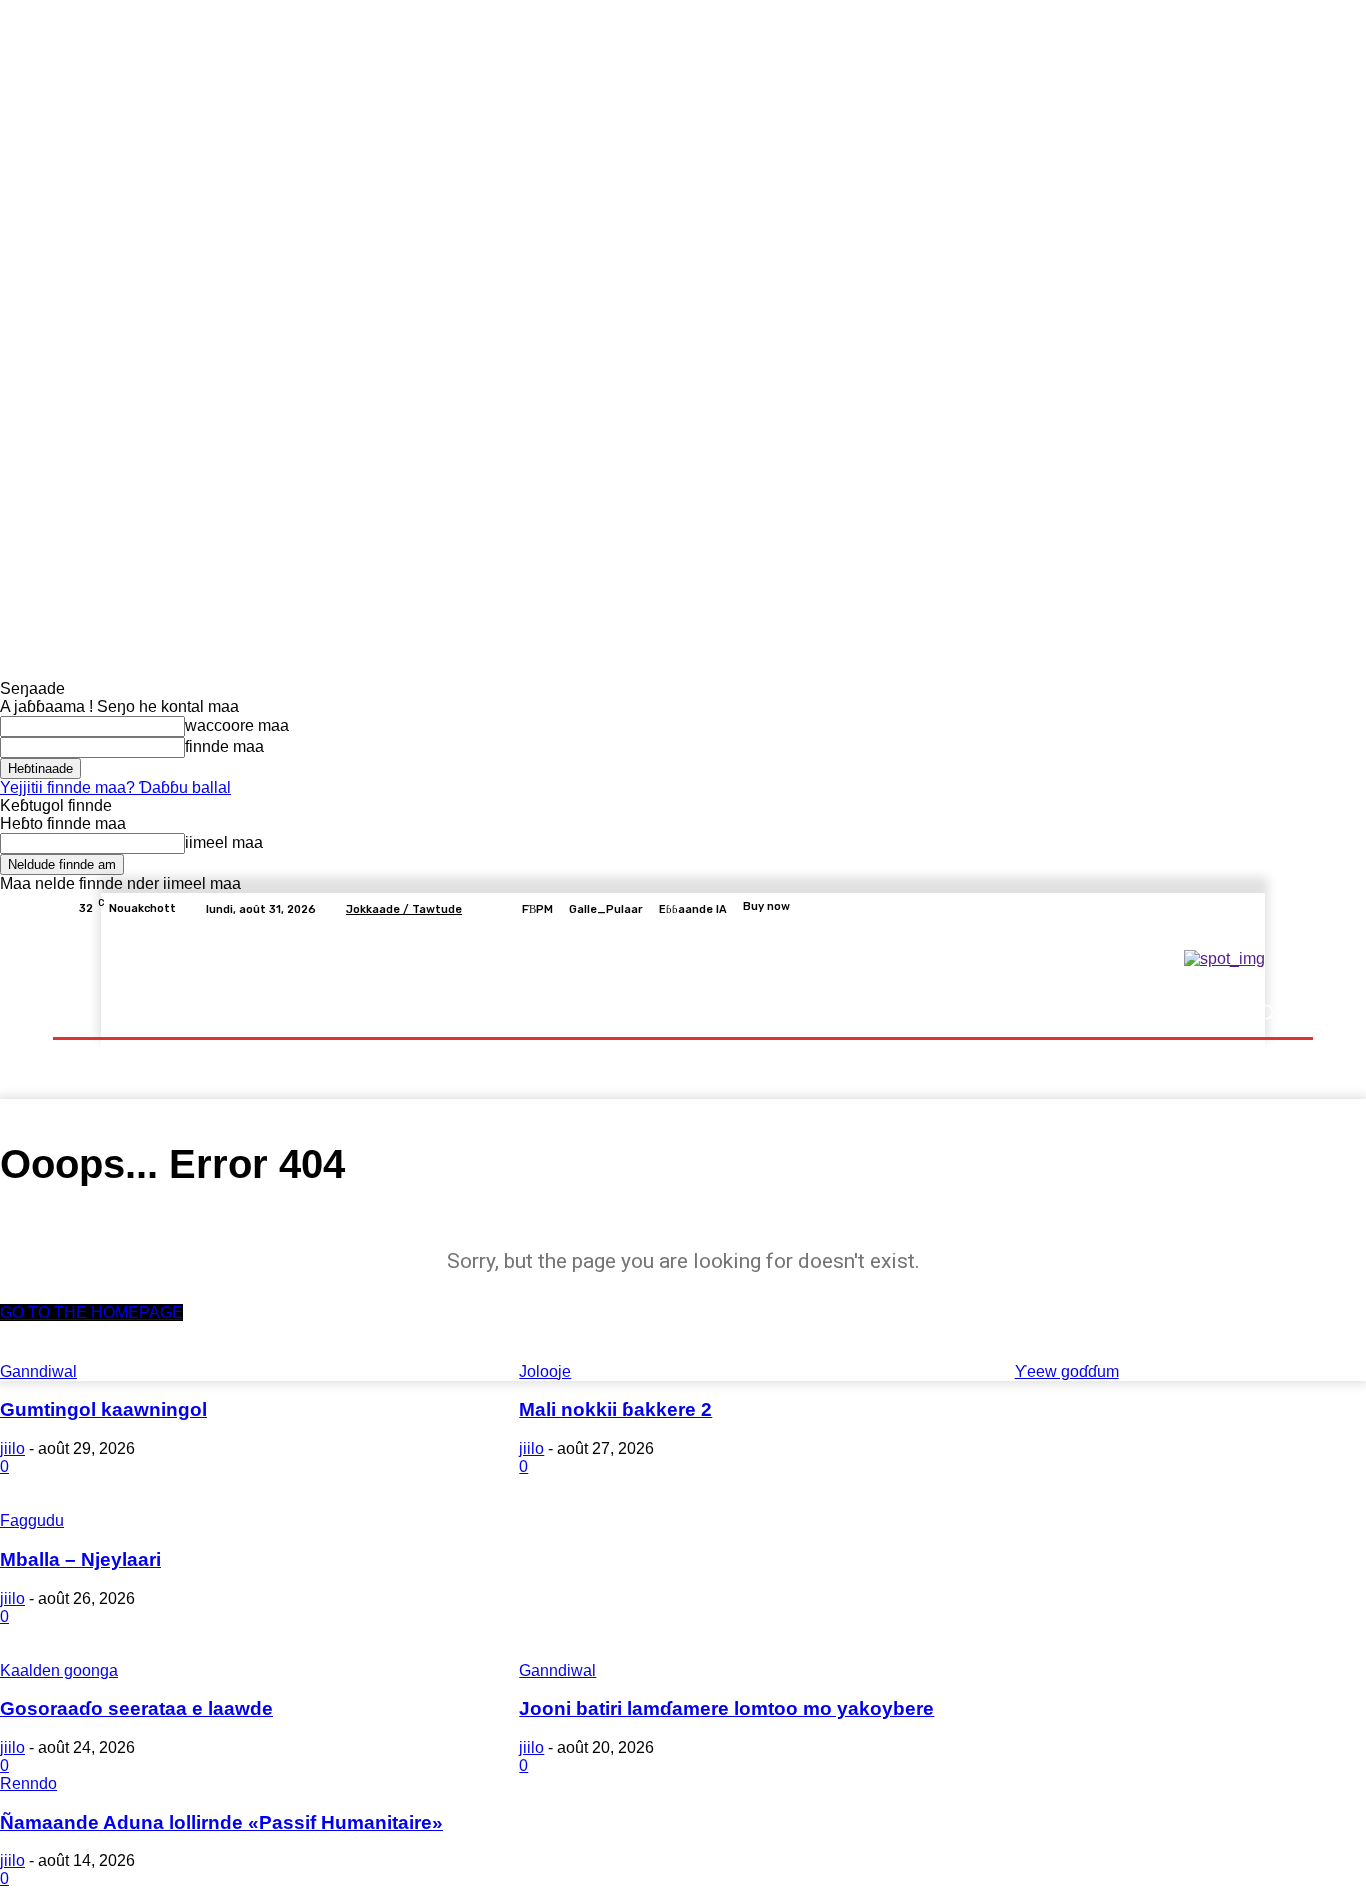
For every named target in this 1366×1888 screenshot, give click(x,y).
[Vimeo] (1253, 909)
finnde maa (224, 746)
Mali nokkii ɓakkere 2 (615, 1409)
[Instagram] (1205, 909)
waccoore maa (237, 725)
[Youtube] (1277, 909)
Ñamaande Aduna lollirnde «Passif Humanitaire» (221, 1822)
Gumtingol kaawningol (103, 1409)
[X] (1229, 909)
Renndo (28, 1783)
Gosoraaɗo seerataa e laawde (136, 1708)
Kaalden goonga (59, 1670)
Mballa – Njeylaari (80, 1559)
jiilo (12, 1448)
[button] (1265, 1012)
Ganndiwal (557, 1670)
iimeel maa (224, 842)
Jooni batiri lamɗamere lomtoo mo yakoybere (726, 1708)
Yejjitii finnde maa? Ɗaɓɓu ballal (115, 787)
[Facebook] (1181, 909)
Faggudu (32, 1520)
